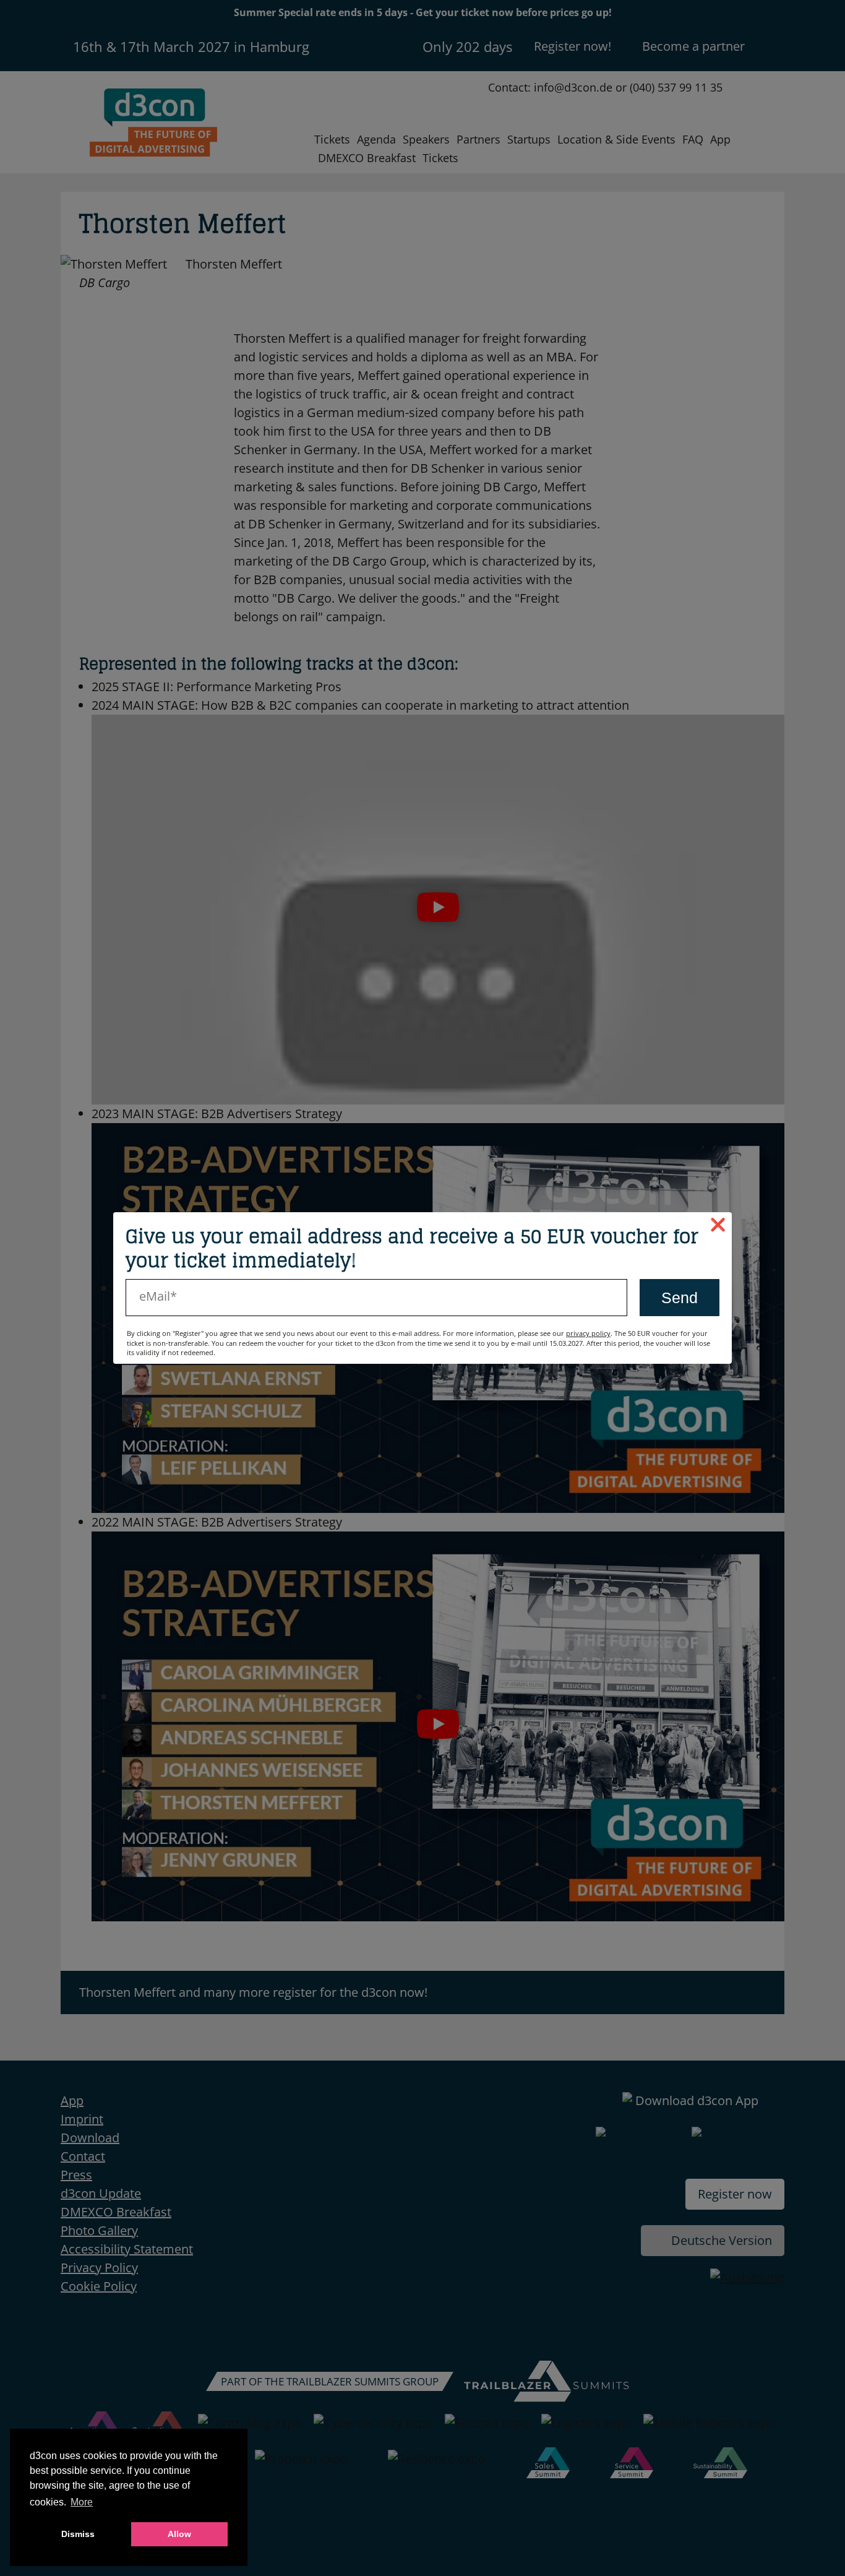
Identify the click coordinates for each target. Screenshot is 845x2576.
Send (680, 1298)
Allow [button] (179, 2534)
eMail (155, 1296)
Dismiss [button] (78, 2534)
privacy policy (588, 1333)
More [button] (82, 2502)
